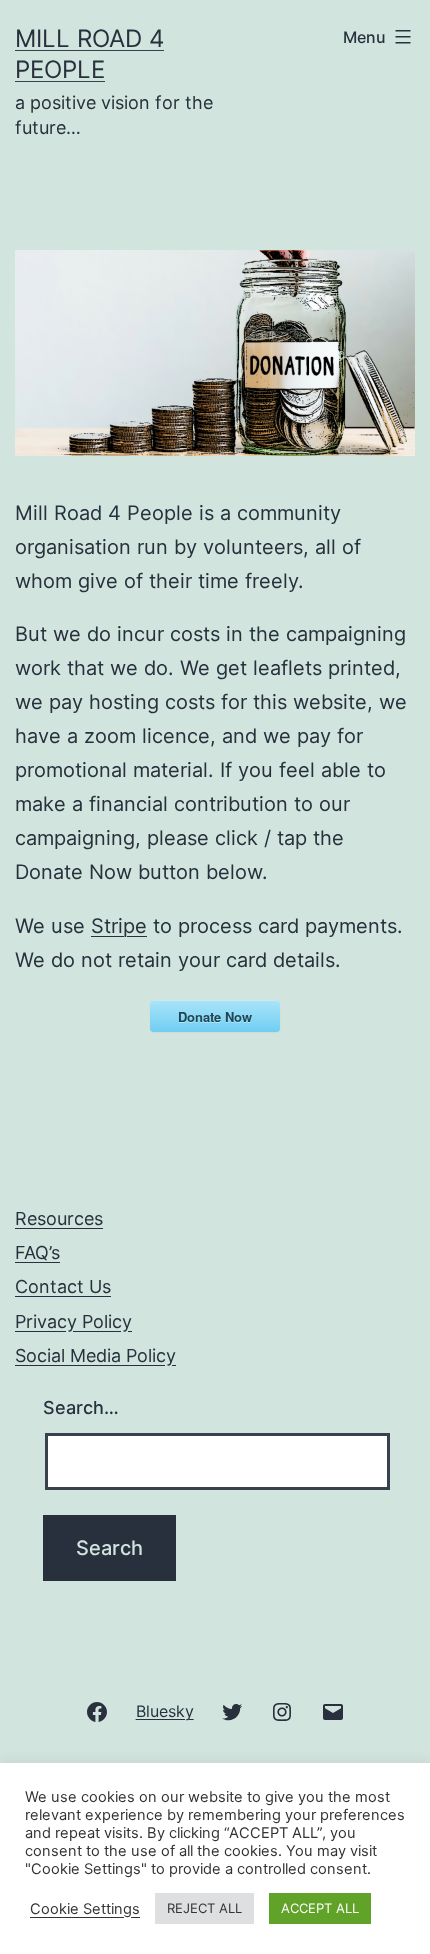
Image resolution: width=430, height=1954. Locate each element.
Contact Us (63, 1286)
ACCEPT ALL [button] (320, 1908)
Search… (81, 1407)
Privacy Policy (73, 1321)
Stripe (119, 926)
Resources (59, 1218)
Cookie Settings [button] (85, 1909)
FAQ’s (37, 1252)
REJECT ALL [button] (204, 1908)
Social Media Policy (95, 1355)
